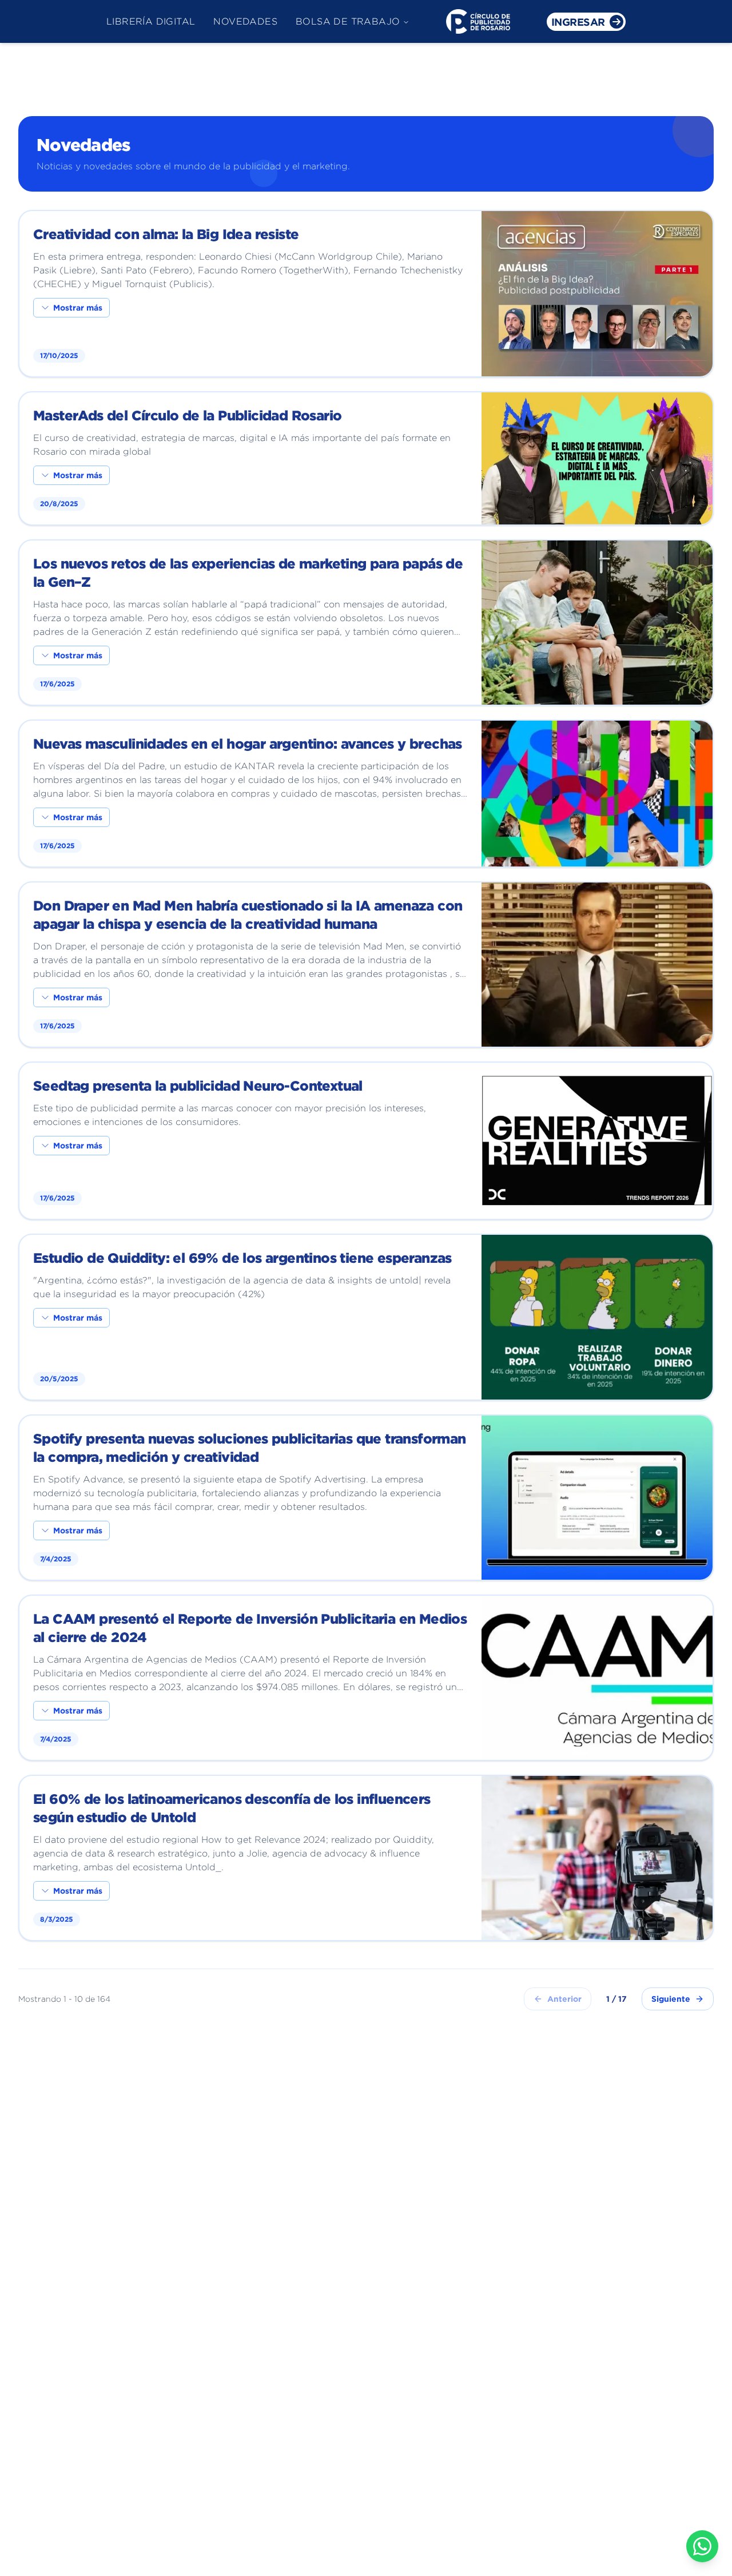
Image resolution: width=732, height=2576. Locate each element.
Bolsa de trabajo (348, 21)
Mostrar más (78, 307)
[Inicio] (478, 21)
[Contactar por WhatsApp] (702, 2546)
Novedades (245, 21)
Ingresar (578, 22)
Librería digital (151, 21)
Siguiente (671, 1999)
